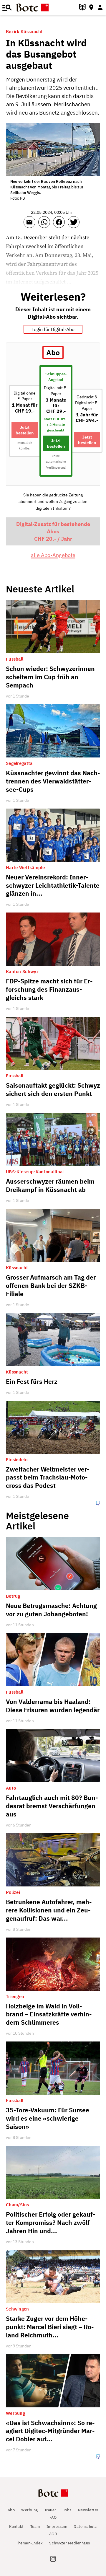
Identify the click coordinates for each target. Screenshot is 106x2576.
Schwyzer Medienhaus (70, 2543)
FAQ (53, 2517)
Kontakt (16, 2527)
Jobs (67, 2510)
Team (35, 2527)
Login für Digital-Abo (53, 329)
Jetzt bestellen (25, 430)
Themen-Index (29, 2543)
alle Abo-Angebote (53, 555)
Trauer (50, 2510)
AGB (53, 2534)
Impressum (57, 2527)
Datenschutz (85, 2527)
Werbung (30, 2510)
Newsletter (88, 2510)
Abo (11, 2510)
